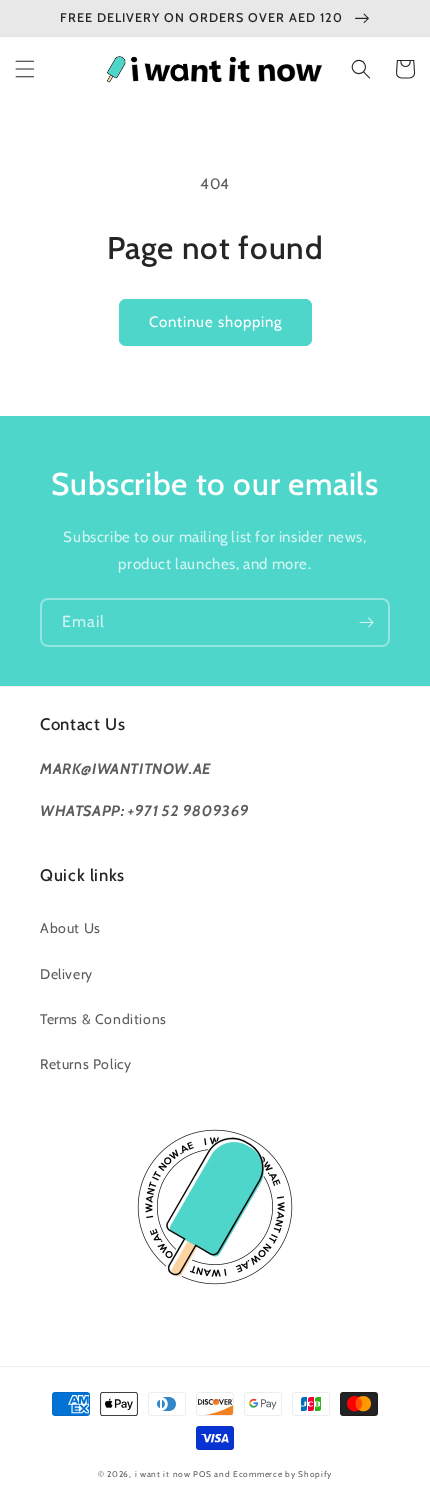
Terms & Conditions (103, 1019)
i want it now (163, 1474)
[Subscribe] (366, 622)
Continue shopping (215, 322)
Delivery (66, 974)
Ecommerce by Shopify (282, 1474)
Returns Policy (85, 1064)
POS (202, 1474)
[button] (25, 69)
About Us (70, 928)
